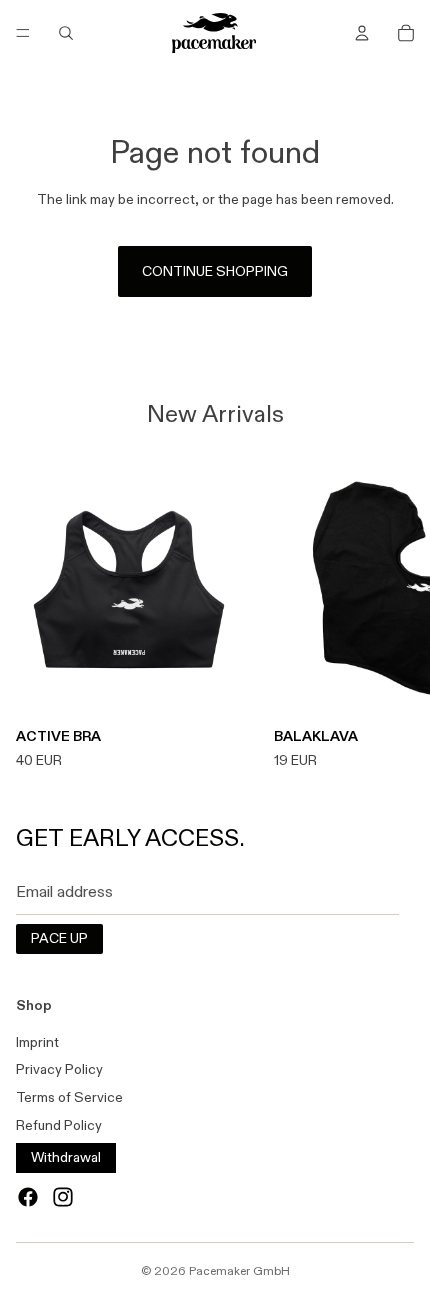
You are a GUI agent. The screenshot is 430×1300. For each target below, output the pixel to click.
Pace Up (59, 938)
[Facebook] (28, 1197)
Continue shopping (215, 271)
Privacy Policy (59, 1069)
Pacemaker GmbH (239, 1271)
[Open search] (66, 33)
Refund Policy (59, 1125)
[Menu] (23, 33)
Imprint (37, 1042)
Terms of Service (69, 1097)
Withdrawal (66, 1157)
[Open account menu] (362, 33)
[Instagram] (63, 1197)
